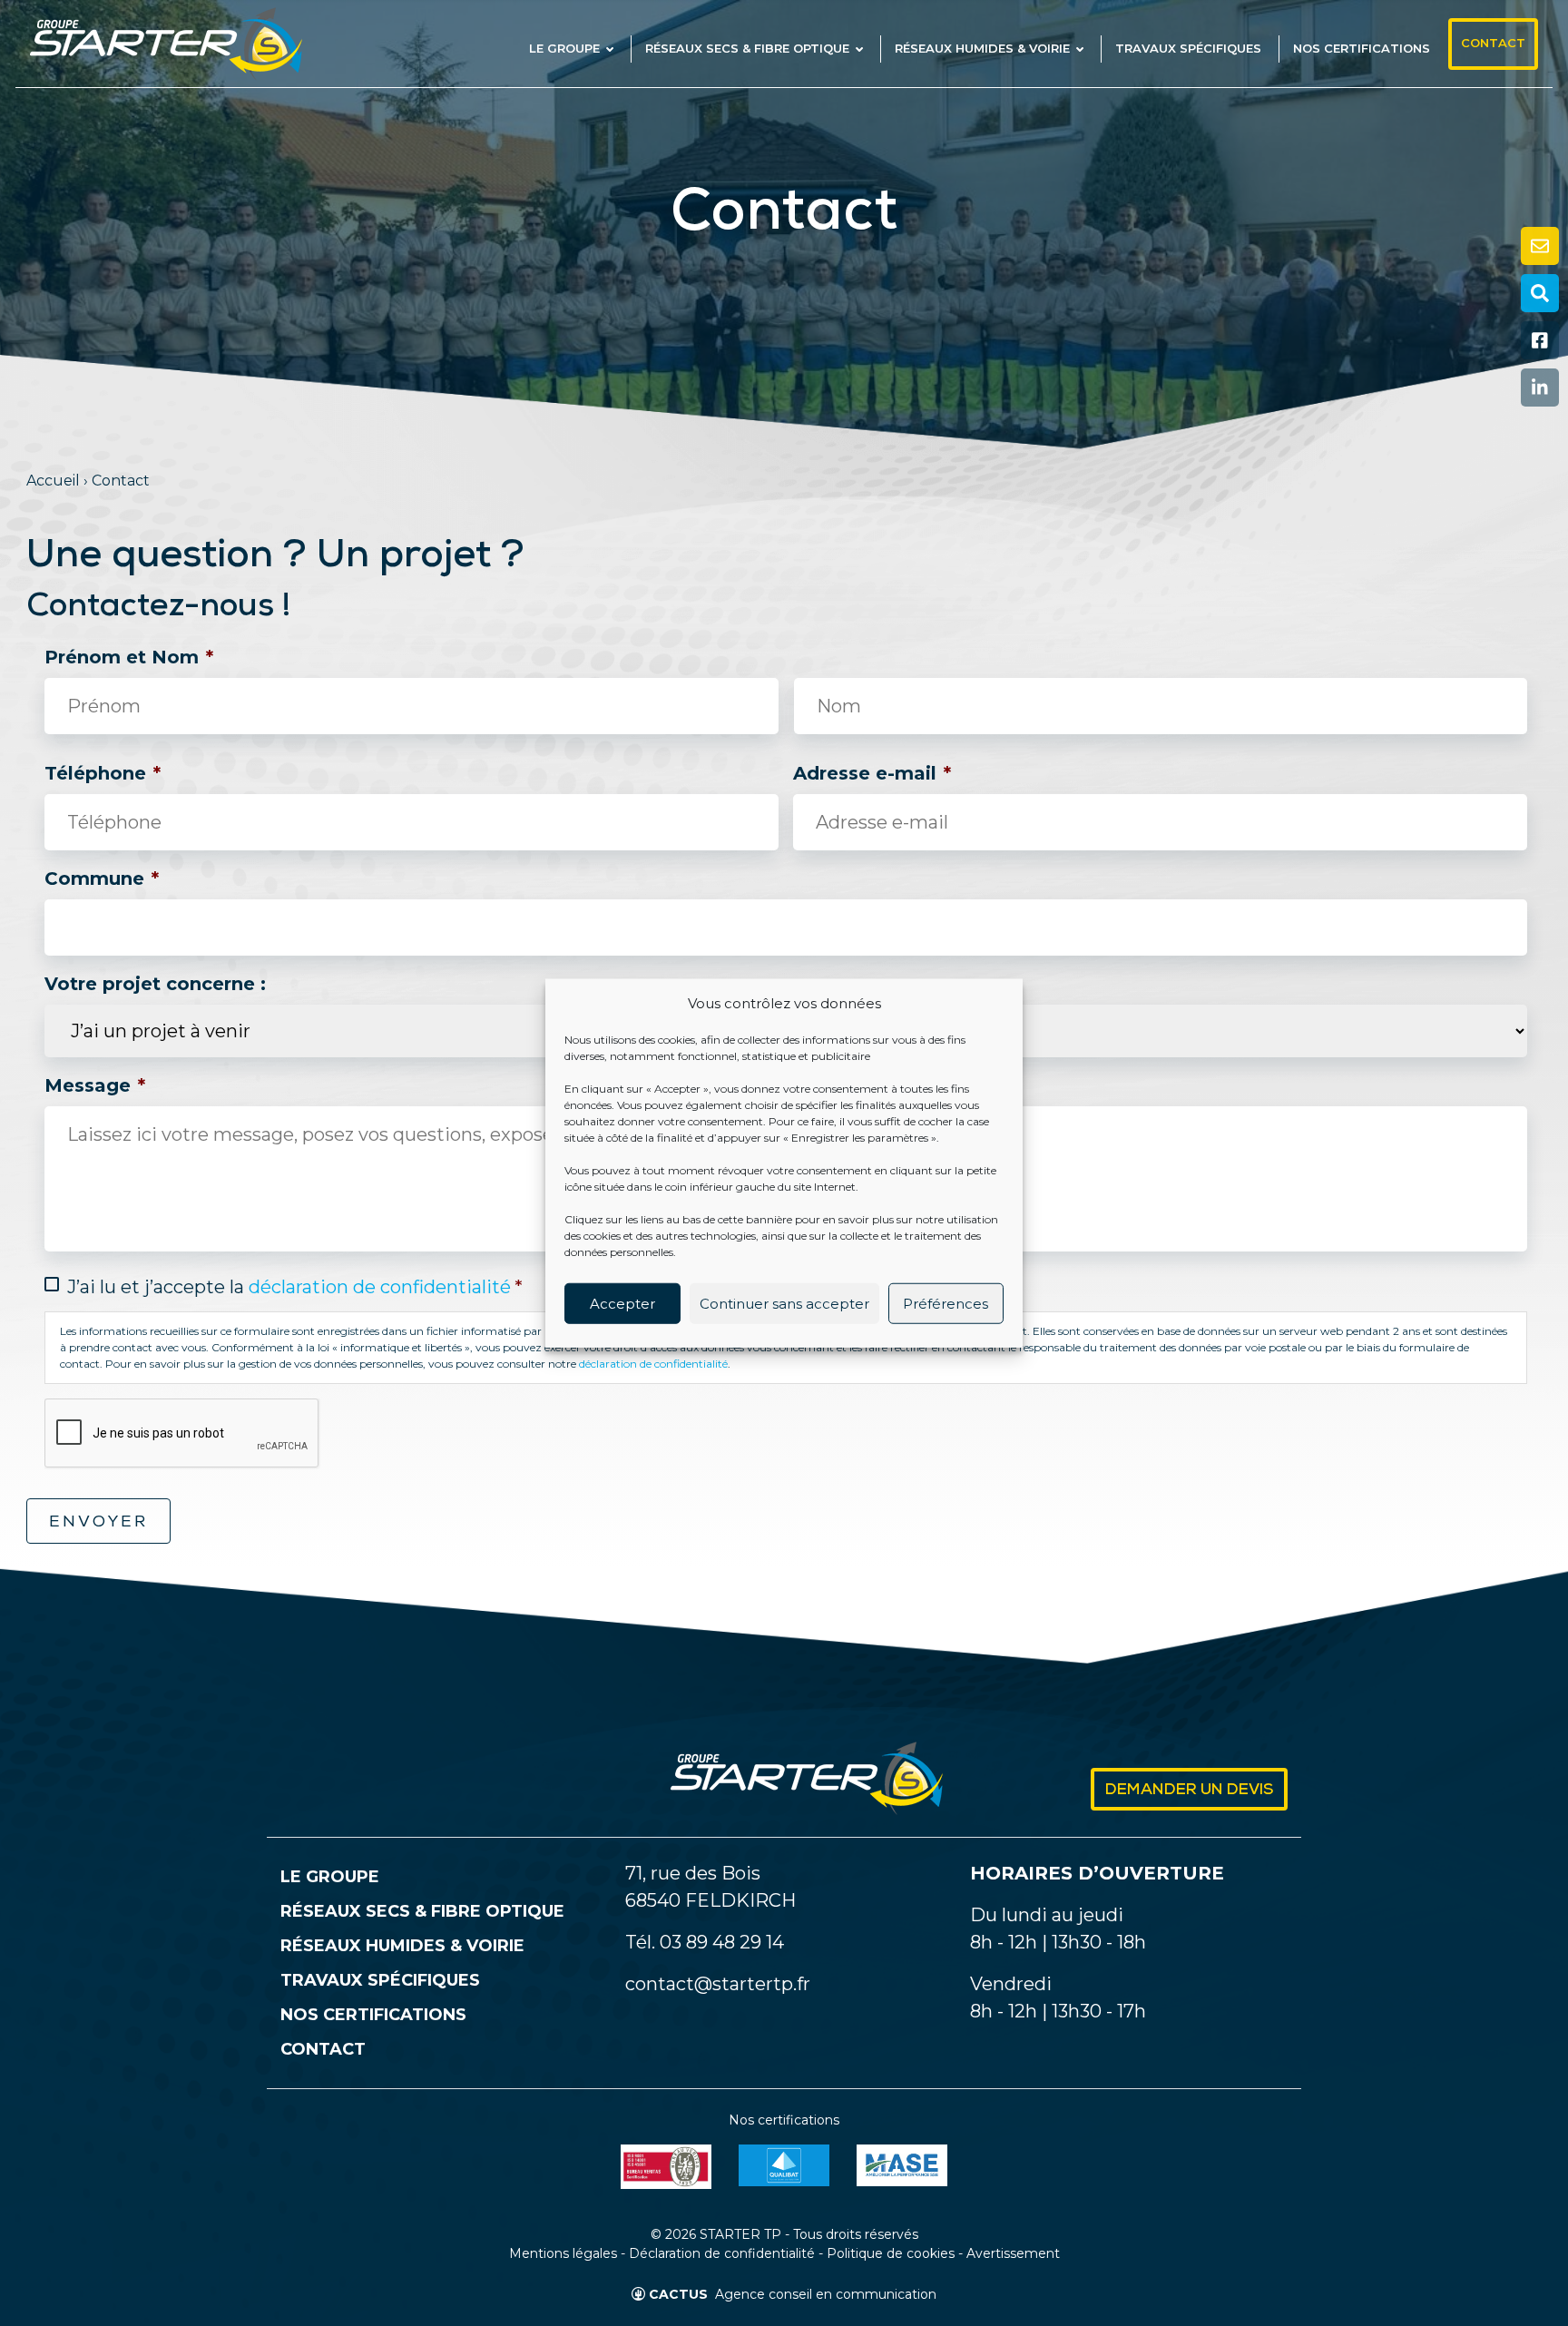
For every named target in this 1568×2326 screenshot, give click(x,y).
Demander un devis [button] (1189, 1791)
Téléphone (103, 773)
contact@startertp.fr (718, 1984)
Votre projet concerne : (155, 984)
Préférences (946, 1303)
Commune (102, 878)
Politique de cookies (891, 2253)
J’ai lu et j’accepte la (295, 1287)
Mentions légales (563, 2253)
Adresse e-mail (872, 773)
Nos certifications (373, 2015)
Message (95, 1085)
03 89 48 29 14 (722, 1942)
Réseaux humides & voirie (402, 1946)
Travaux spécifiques (380, 1980)
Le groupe (330, 1877)
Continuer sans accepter (784, 1303)
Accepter (622, 1303)
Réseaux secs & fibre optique (422, 1911)
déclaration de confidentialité (380, 1287)
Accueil (53, 481)
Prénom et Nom (129, 657)
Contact (323, 2049)
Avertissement (1013, 2253)
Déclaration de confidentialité (722, 2253)
